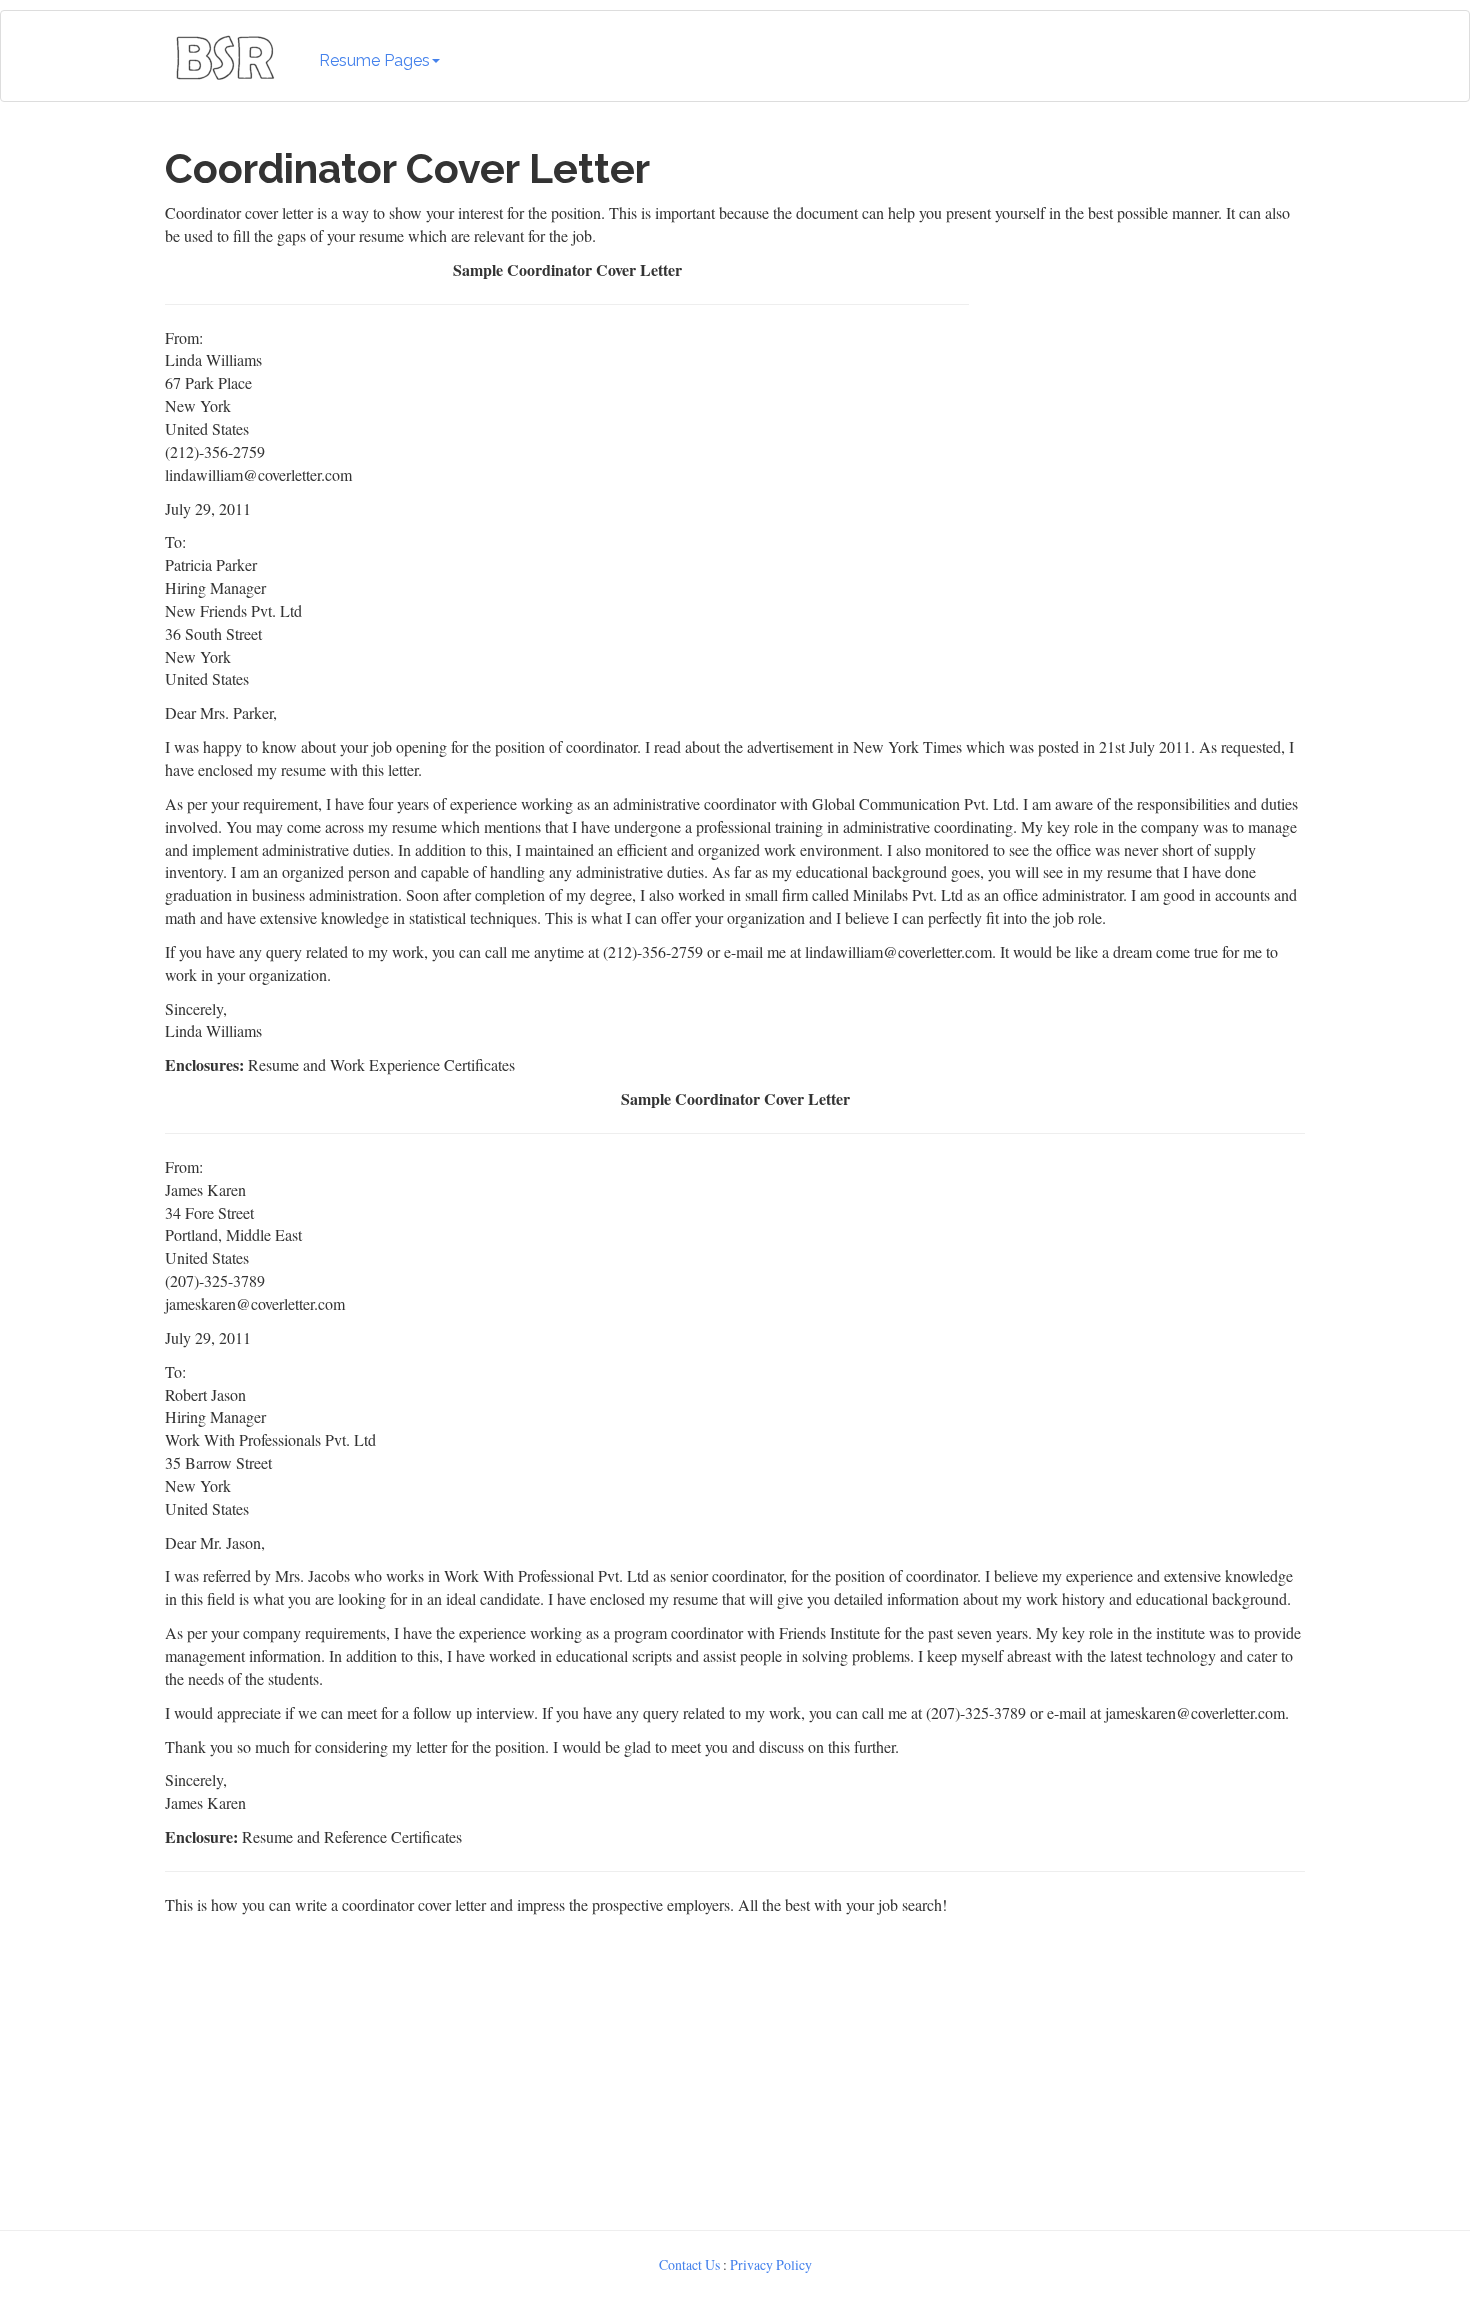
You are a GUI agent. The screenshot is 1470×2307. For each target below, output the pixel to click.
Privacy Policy (771, 2264)
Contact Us (689, 2264)
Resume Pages (374, 60)
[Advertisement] (1142, 384)
